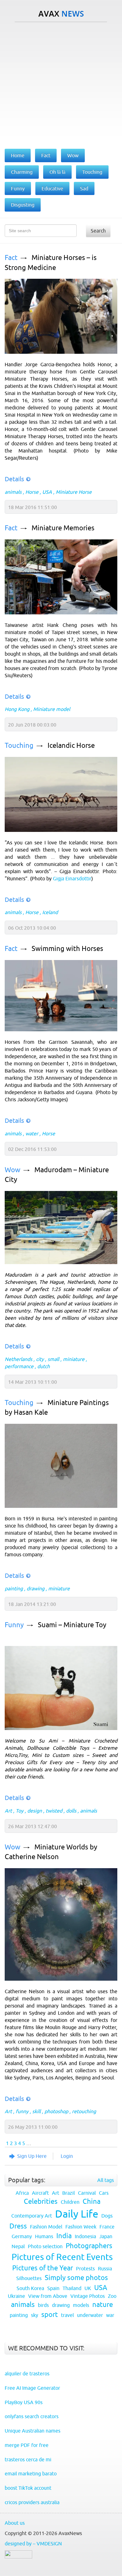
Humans (44, 2236)
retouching (84, 2111)
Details (14, 479)
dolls (71, 1811)
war (110, 2315)
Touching (19, 745)
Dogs (107, 2216)
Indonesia (85, 2236)
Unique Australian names (33, 2431)
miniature (74, 1359)
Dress (18, 2226)
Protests (85, 2268)
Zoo (112, 2296)
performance (19, 1366)
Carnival (87, 2193)
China (91, 2201)
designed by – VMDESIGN (33, 2543)
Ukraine (16, 2296)
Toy (20, 1811)
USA (47, 492)
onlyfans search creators (32, 2416)
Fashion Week (81, 2227)
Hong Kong (17, 709)
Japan (106, 2236)
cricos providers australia (32, 2502)
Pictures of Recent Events (62, 2257)
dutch (43, 1366)
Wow (13, 1170)
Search (98, 231)
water (32, 1133)
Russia (105, 2268)
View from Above (48, 2296)
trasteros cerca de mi (28, 2459)
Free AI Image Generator (32, 2388)
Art (8, 1811)
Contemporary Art (32, 2216)
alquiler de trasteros (27, 2373)
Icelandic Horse (71, 745)
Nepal (18, 2246)
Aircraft (40, 2193)
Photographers (89, 2246)
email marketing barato (31, 2473)
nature (103, 2305)
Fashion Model (46, 2227)
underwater (90, 2315)
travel (67, 2315)
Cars (104, 2193)
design (35, 1811)
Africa (22, 2193)
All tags (106, 2180)
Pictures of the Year (43, 2268)
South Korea (30, 2288)
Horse (32, 492)
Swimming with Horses (67, 949)
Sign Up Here (32, 2156)
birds (43, 2305)
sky (35, 2315)
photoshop (56, 2111)
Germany (22, 2236)
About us (15, 2523)
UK (88, 2288)
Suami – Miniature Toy (72, 1625)
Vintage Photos (88, 2296)
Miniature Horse (74, 492)
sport (50, 2315)
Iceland (50, 912)
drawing (36, 1588)
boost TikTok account (28, 2488)
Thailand (72, 2288)
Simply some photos (76, 2278)
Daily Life (77, 2214)
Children (70, 2202)
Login (67, 2156)
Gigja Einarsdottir (72, 878)
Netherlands (18, 1359)
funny (22, 2111)
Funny (14, 1625)
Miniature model (52, 709)
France (107, 2227)
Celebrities (41, 2201)
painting (14, 1588)
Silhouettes (29, 2278)
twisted (54, 1811)
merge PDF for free (27, 2445)
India (64, 2236)
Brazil (69, 2193)
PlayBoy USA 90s (24, 2402)
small (53, 1359)
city (40, 1359)
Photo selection (45, 2246)
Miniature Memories (63, 528)
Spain (53, 2288)
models (81, 2305)
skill (36, 2111)
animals (13, 492)
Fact (11, 258)
